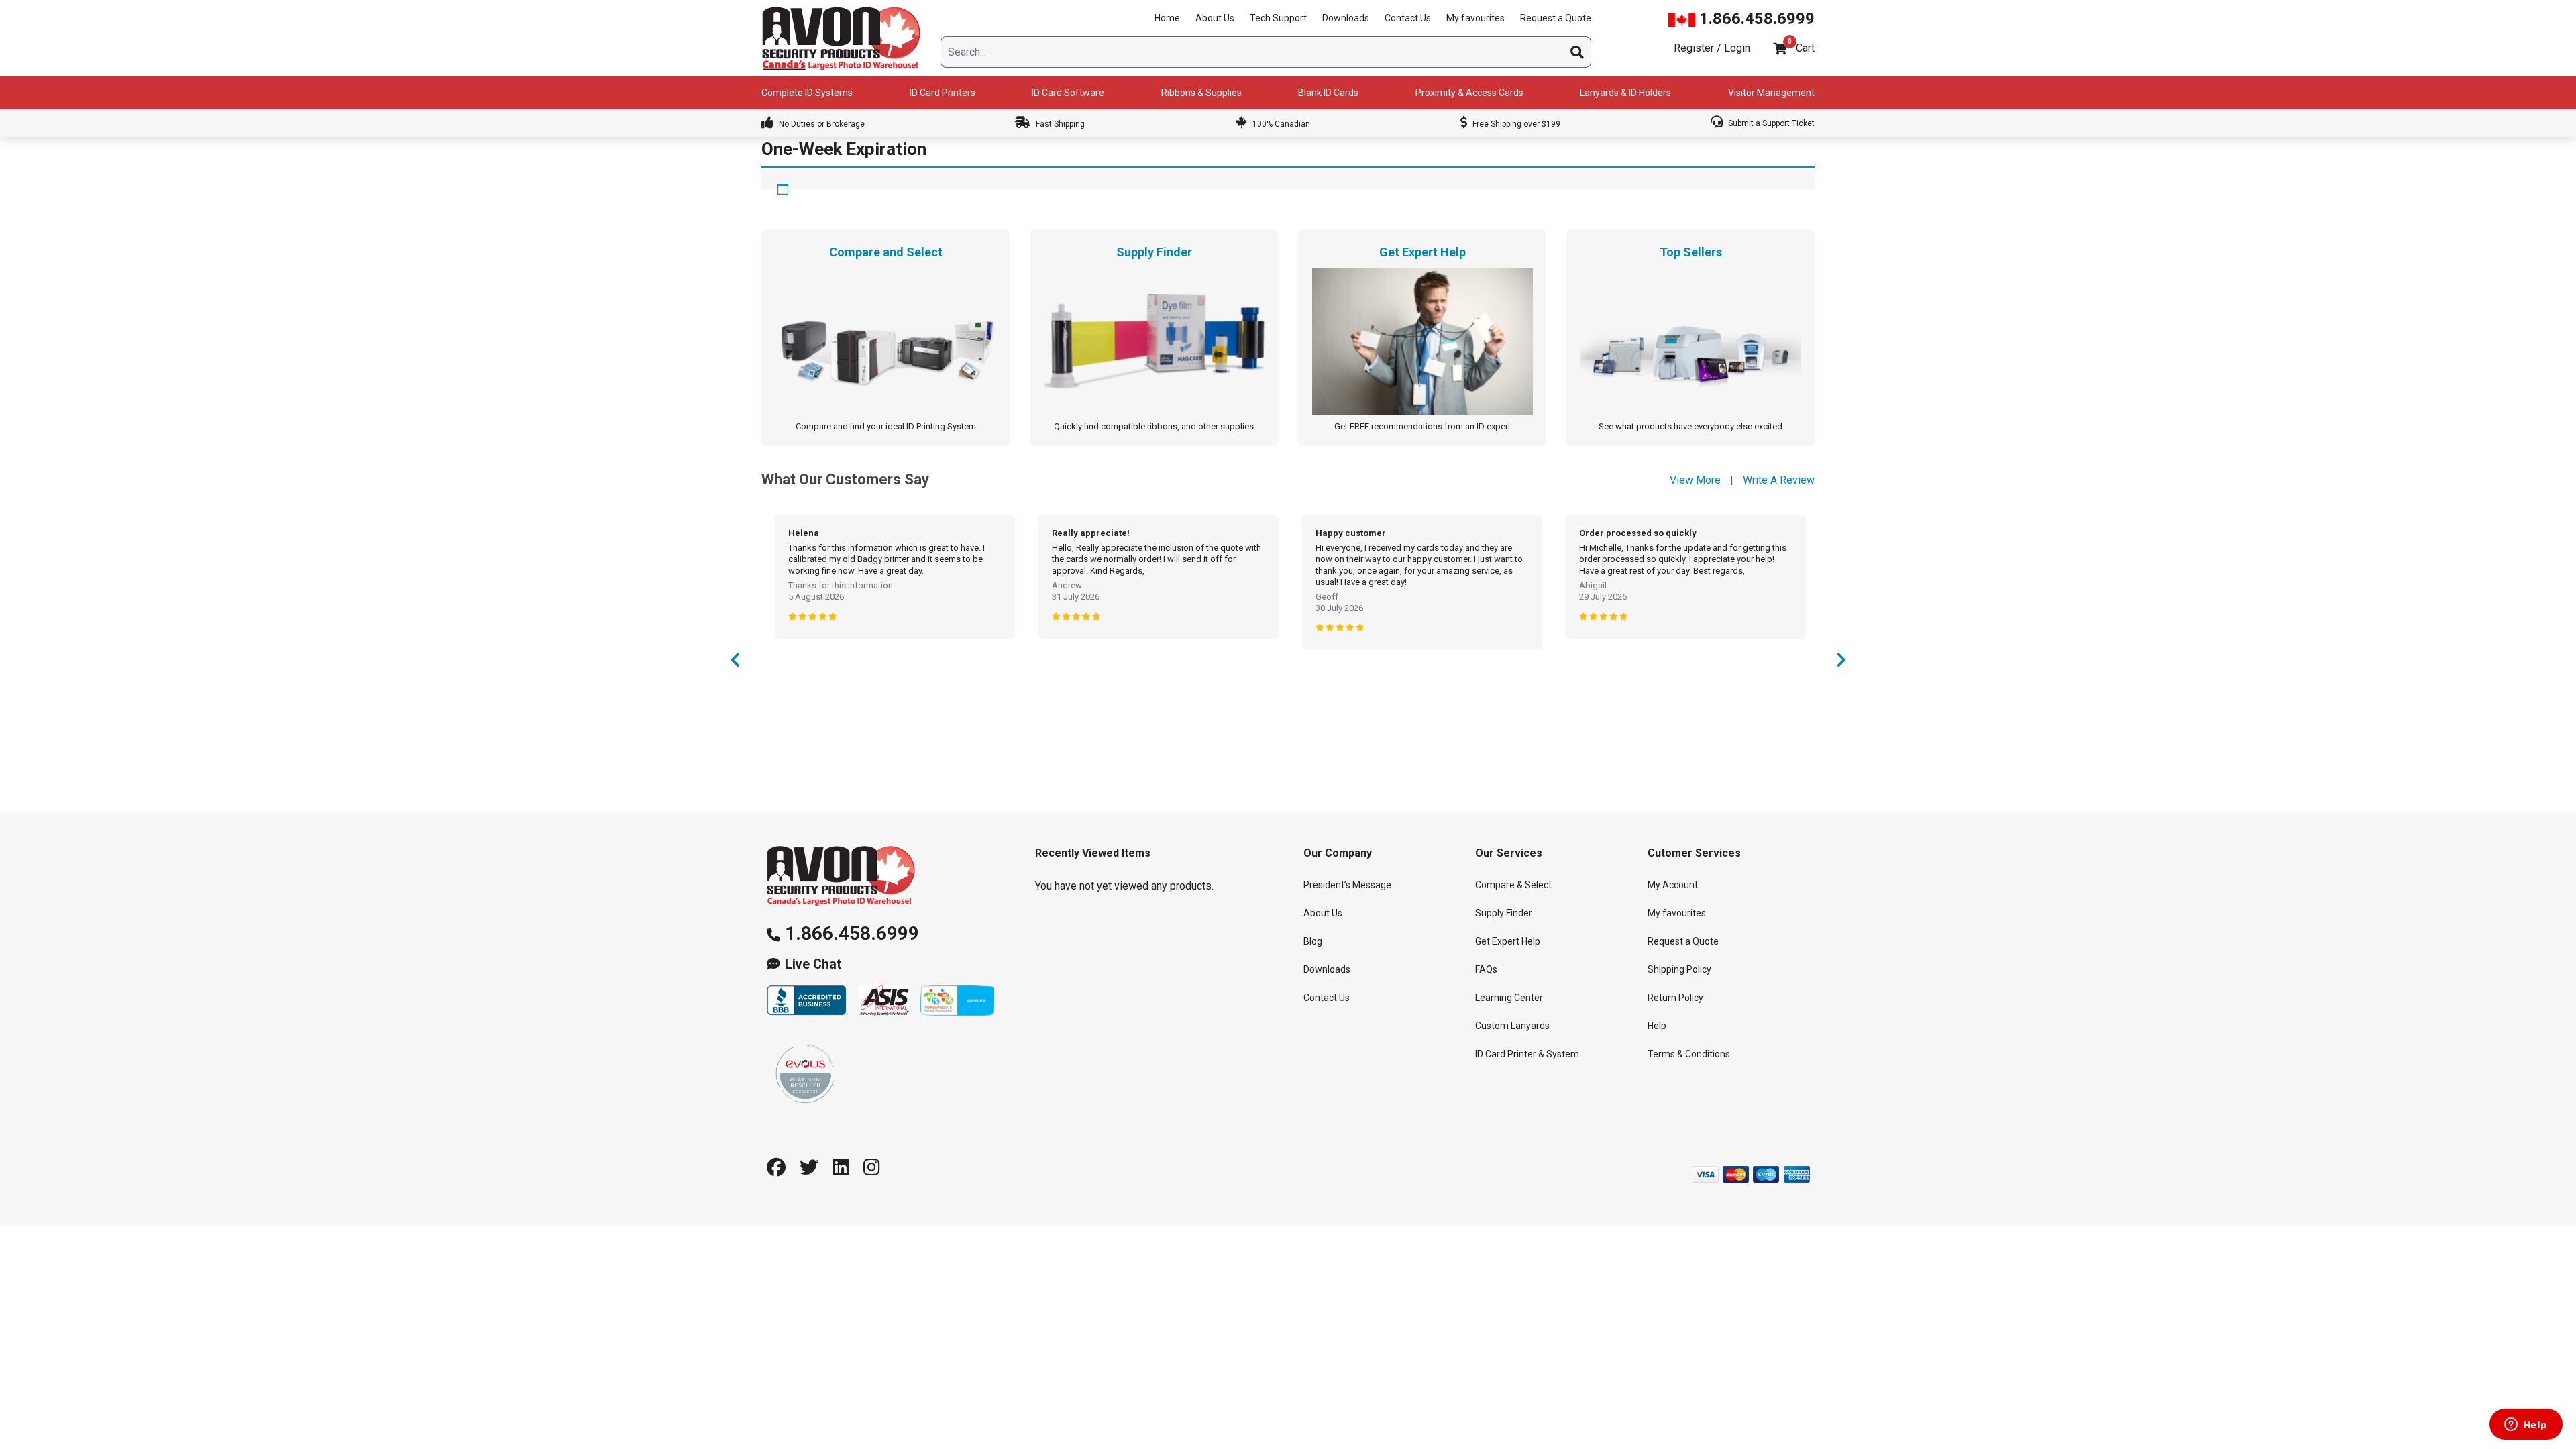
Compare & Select (1513, 885)
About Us (1215, 18)
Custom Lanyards (1512, 1026)
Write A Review (1779, 480)
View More (1695, 480)
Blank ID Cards (1328, 93)
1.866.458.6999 (1755, 19)
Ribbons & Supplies (1201, 93)
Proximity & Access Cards (1469, 93)
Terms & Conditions (1689, 1054)
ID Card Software (1068, 93)
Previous (735, 663)
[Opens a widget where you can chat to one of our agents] (2526, 1426)
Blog (1313, 941)
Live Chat (813, 964)
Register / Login (1712, 48)
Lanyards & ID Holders (1625, 93)
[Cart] (1780, 49)
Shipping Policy (1679, 969)
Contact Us (1408, 18)
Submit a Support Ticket (1770, 123)
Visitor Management (1771, 93)
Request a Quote (1556, 18)
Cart (1805, 48)
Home (1167, 18)
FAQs (1486, 969)
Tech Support (1278, 18)
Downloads (1346, 18)
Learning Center (1509, 998)
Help (1657, 1026)
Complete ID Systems (807, 93)
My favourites (1475, 18)
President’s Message (1347, 885)
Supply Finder (1504, 913)
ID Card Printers (943, 93)
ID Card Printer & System (1527, 1054)
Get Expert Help (1508, 941)
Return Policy (1675, 998)
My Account (1673, 885)
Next (1841, 663)
